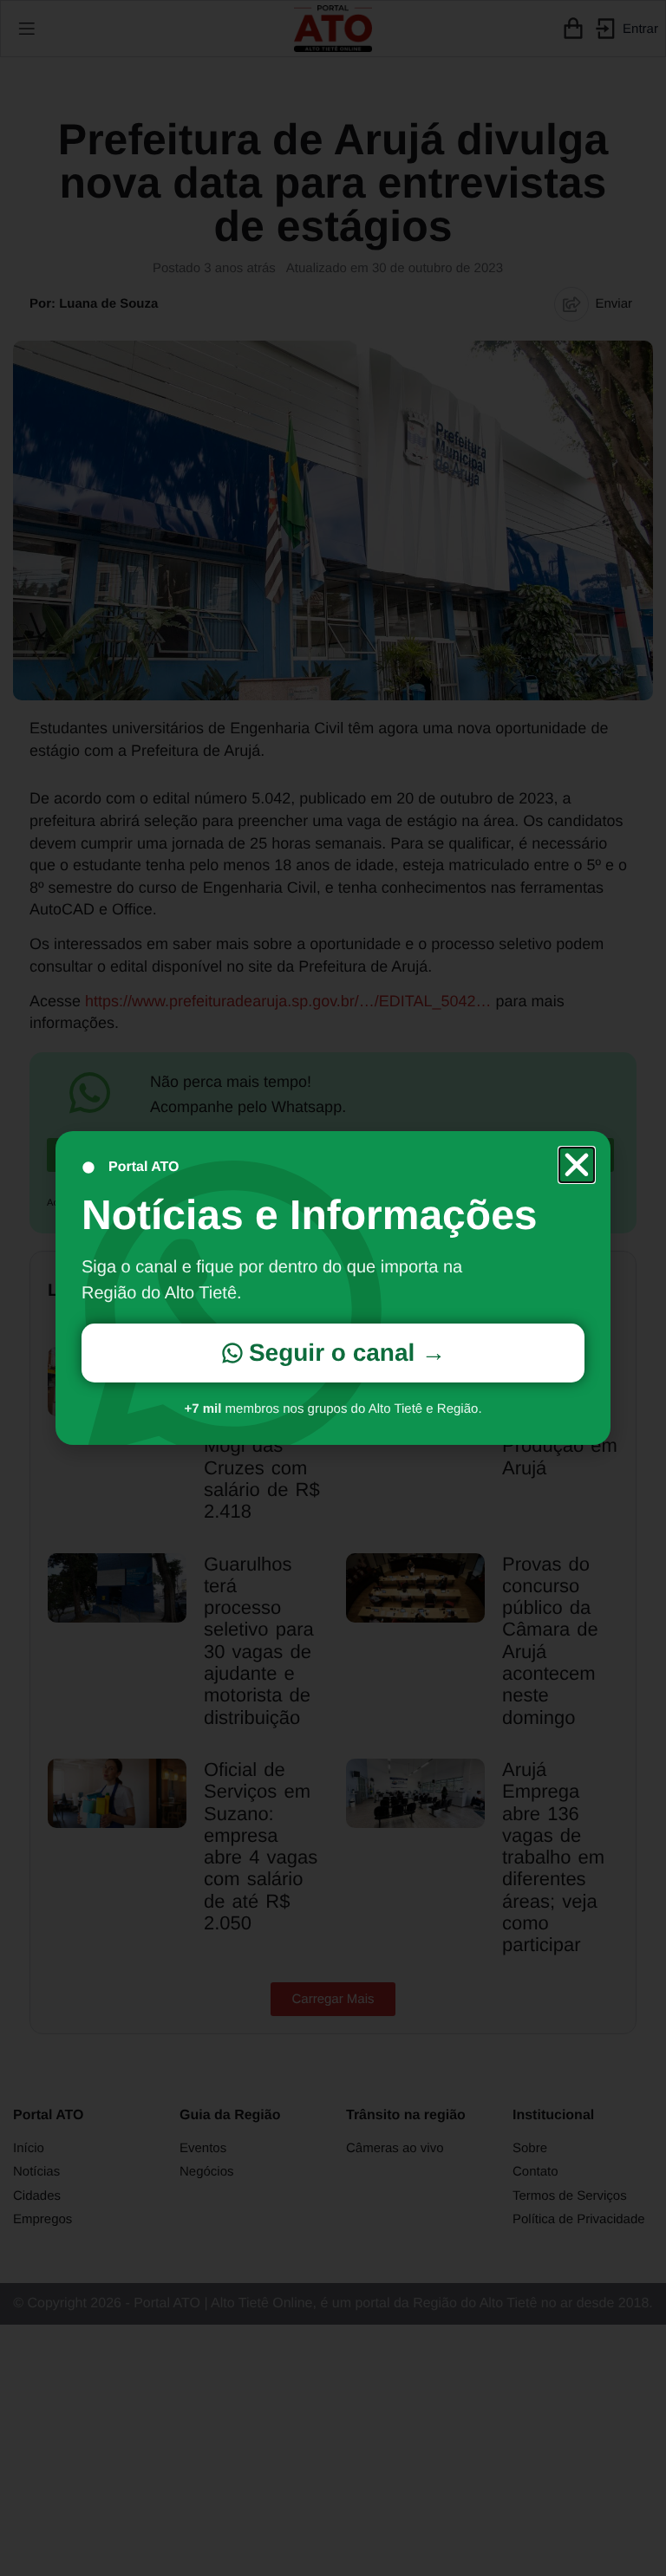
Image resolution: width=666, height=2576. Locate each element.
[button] (577, 1165)
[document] (333, 1288)
